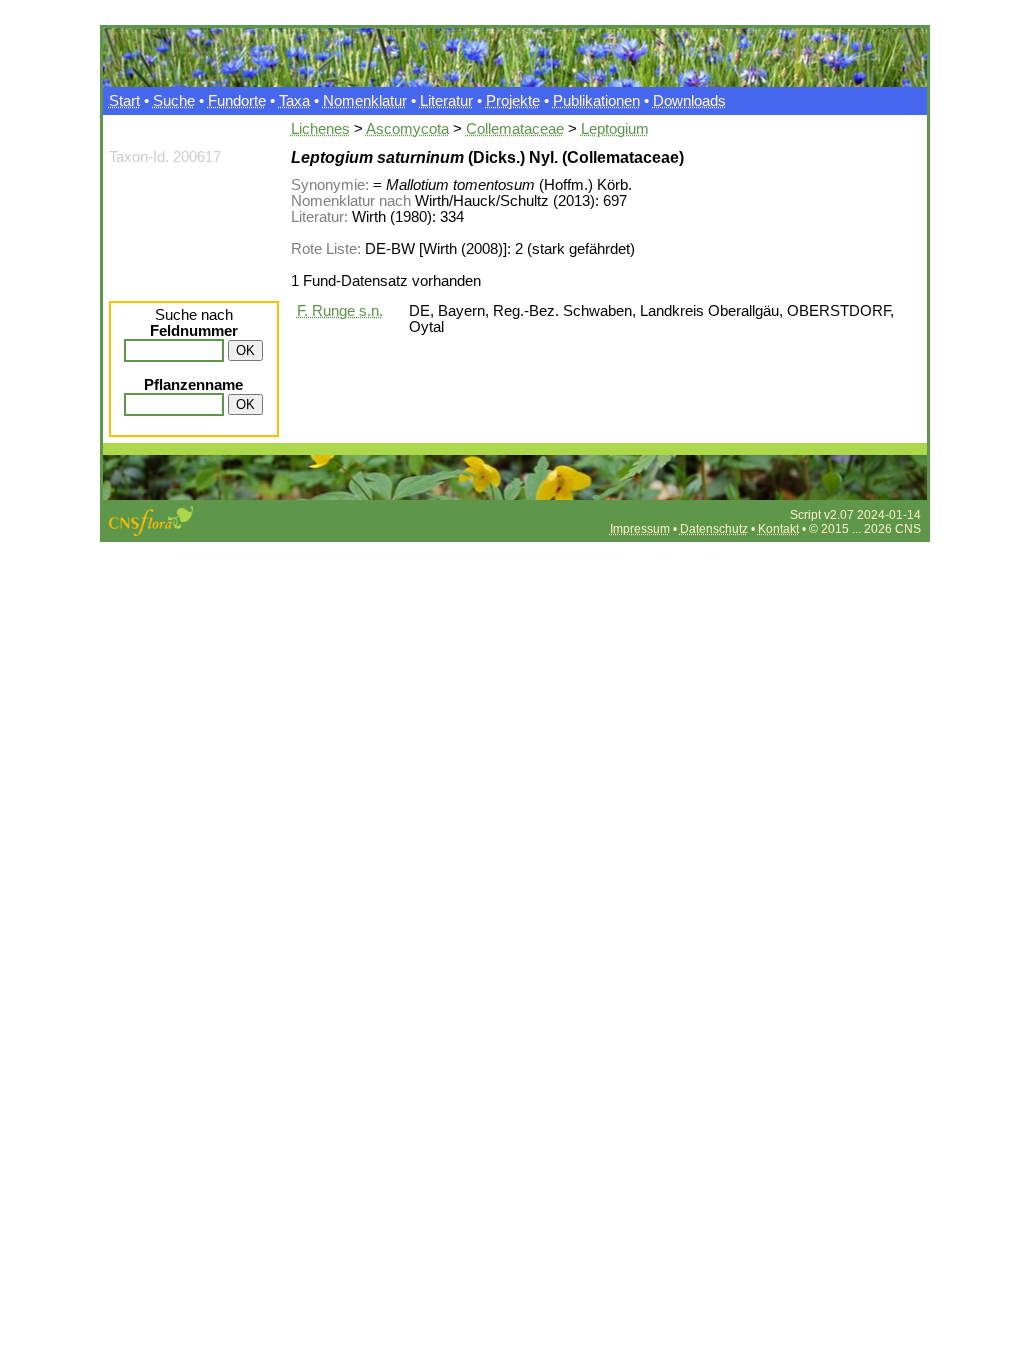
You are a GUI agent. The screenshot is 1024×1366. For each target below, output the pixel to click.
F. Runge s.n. (340, 311)
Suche (174, 101)
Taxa (294, 101)
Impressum (640, 529)
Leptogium (615, 129)
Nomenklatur (365, 101)
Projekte (513, 101)
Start (124, 101)
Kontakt (778, 529)
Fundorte (237, 101)
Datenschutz (714, 529)
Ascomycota (407, 129)
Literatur (446, 101)
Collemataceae (515, 129)
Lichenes (320, 129)
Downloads (689, 101)
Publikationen (596, 101)
